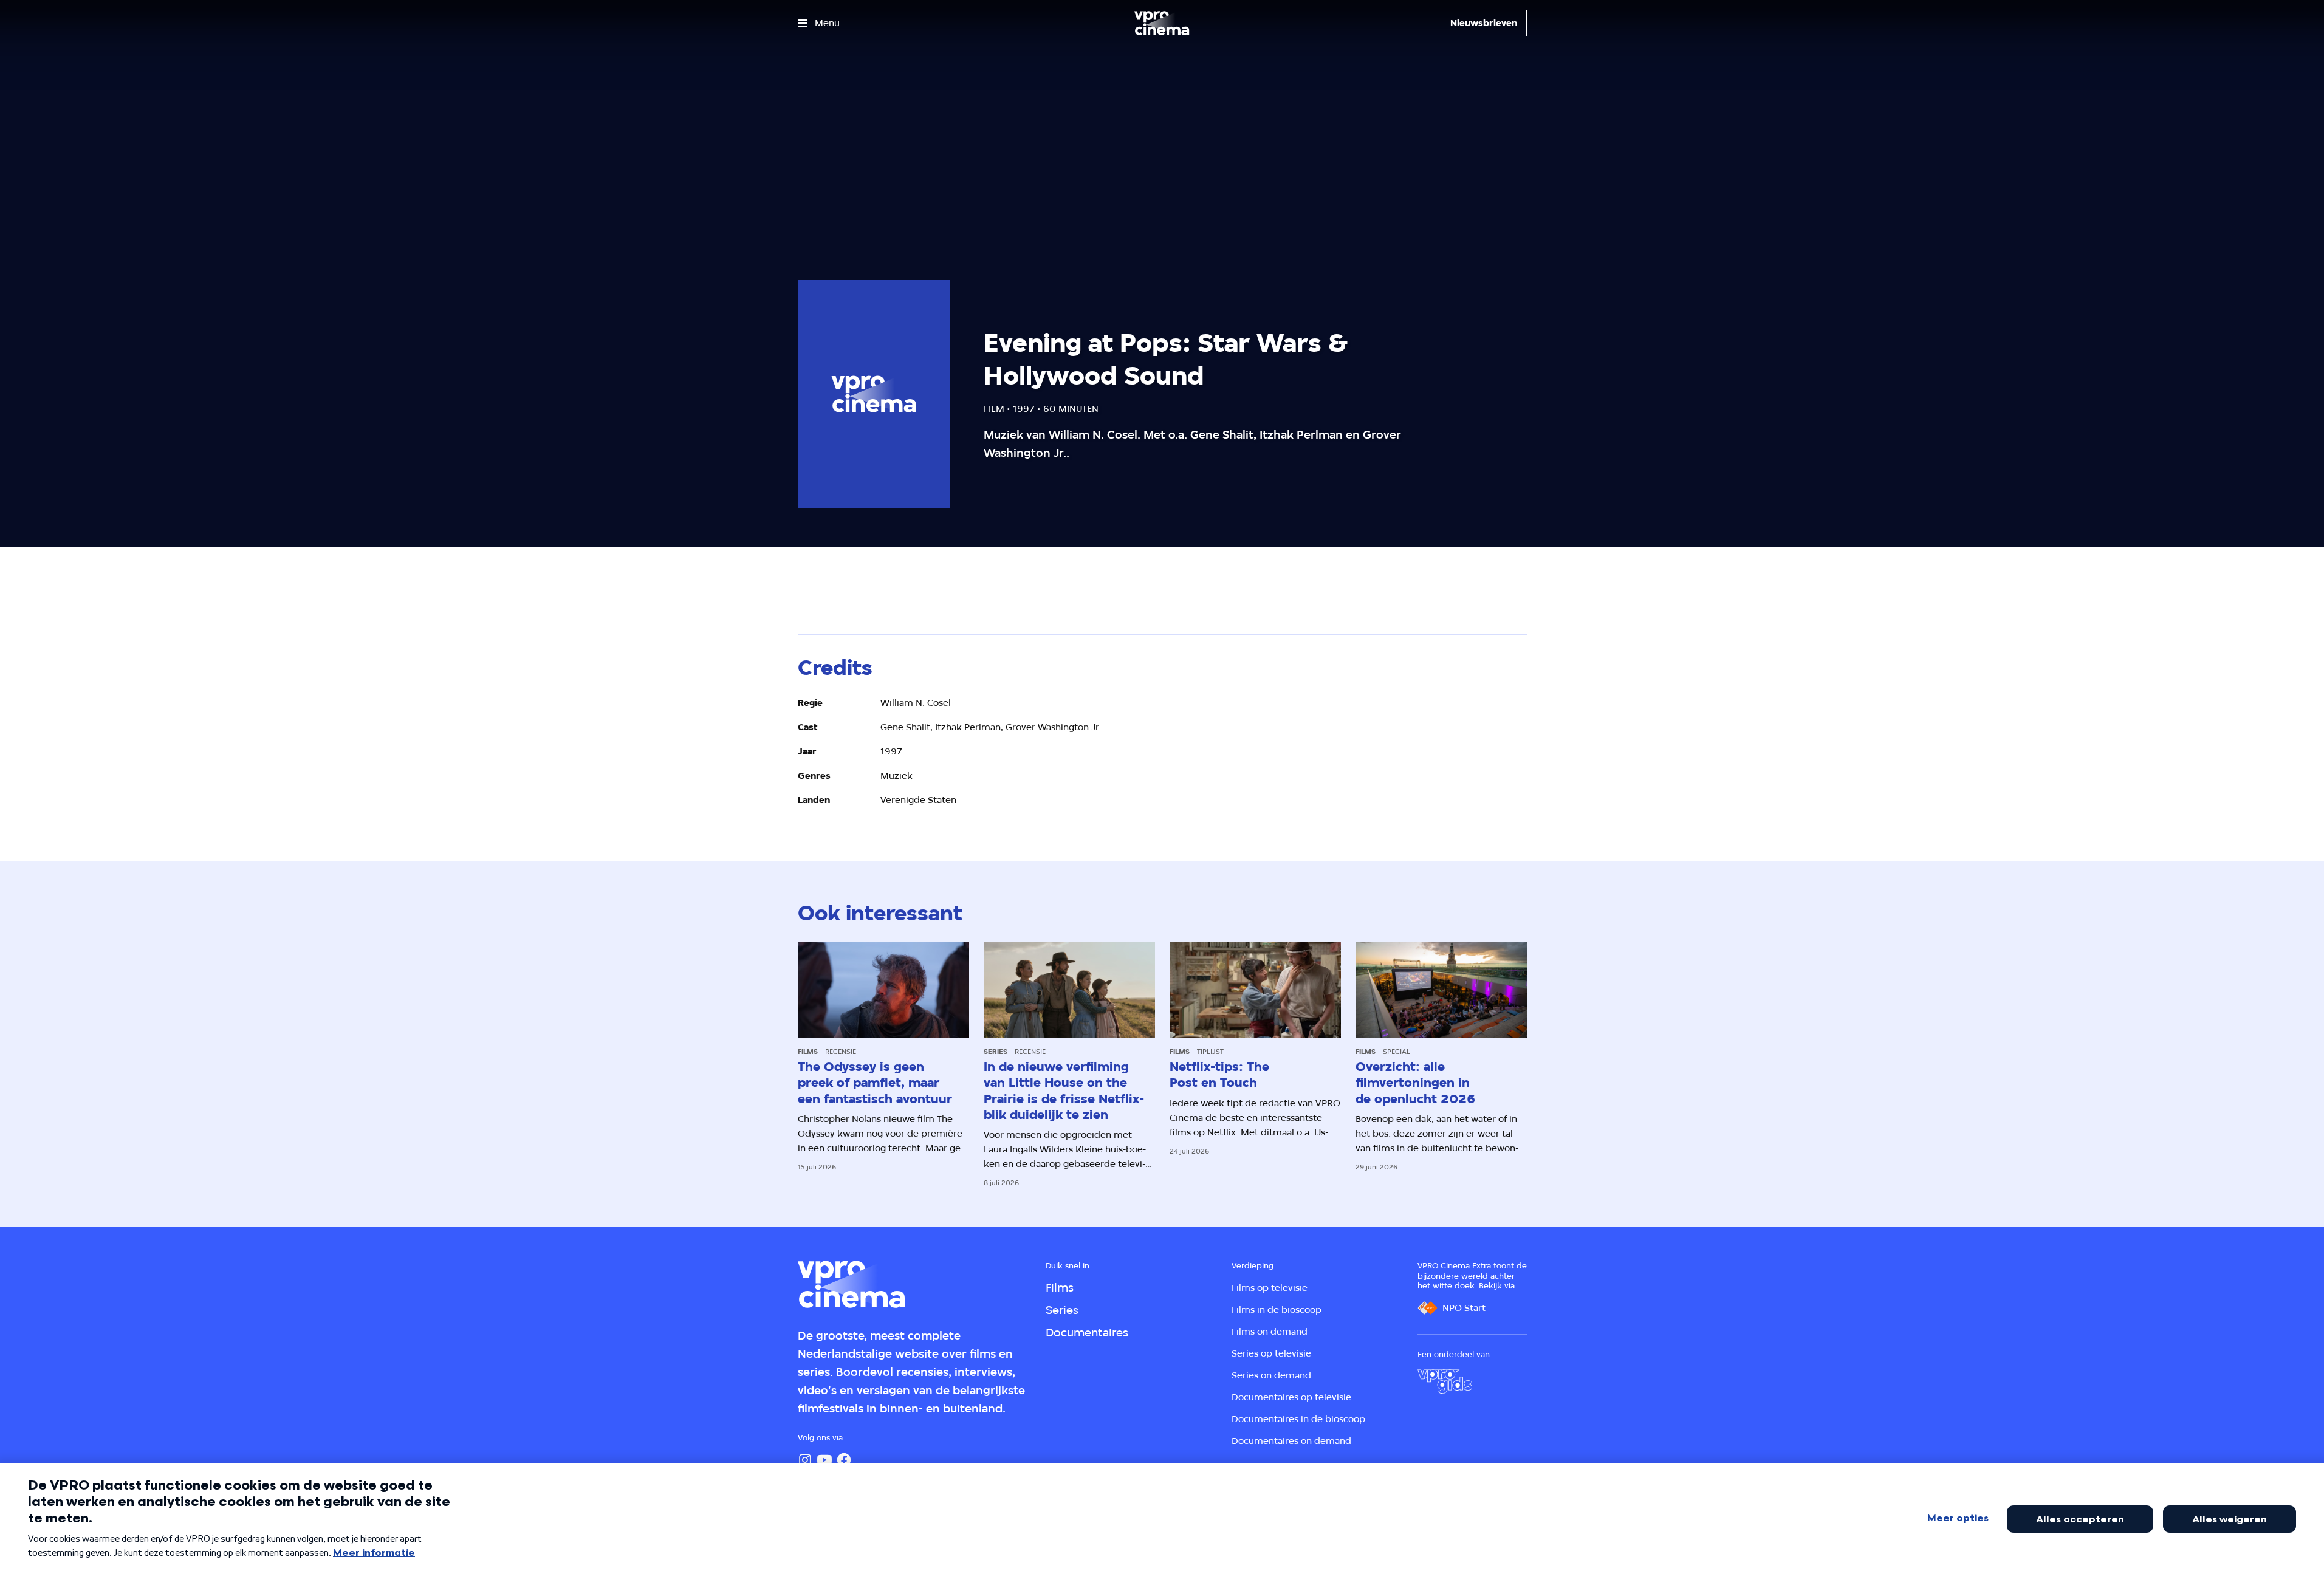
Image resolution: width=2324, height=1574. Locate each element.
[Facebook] (844, 1460)
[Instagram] (805, 1460)
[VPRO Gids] (1445, 1381)
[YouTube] (824, 1460)
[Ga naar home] (1162, 23)
